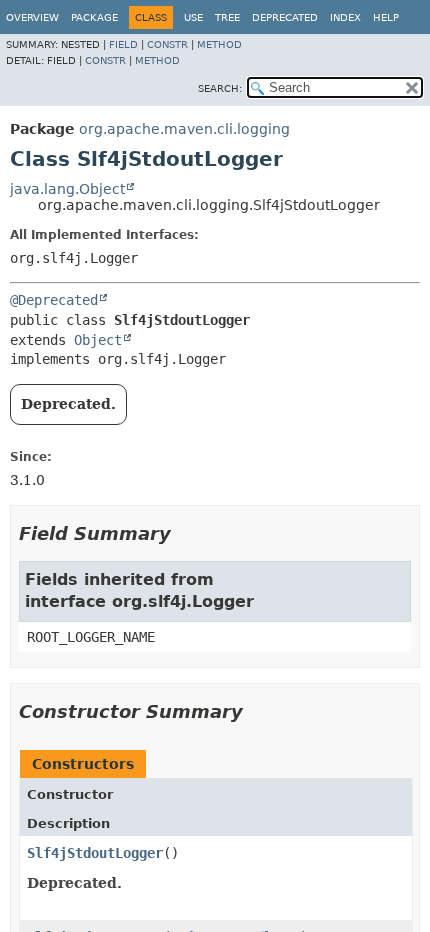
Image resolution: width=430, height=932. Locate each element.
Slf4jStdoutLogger (95, 853)
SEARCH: (220, 88)
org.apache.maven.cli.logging (184, 129)
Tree (227, 17)
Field (123, 44)
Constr (167, 44)
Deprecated (285, 17)
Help (386, 17)
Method (219, 44)
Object (98, 340)
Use (193, 17)
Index (345, 17)
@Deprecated (54, 300)
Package (94, 17)
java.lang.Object (67, 189)
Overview (32, 17)
